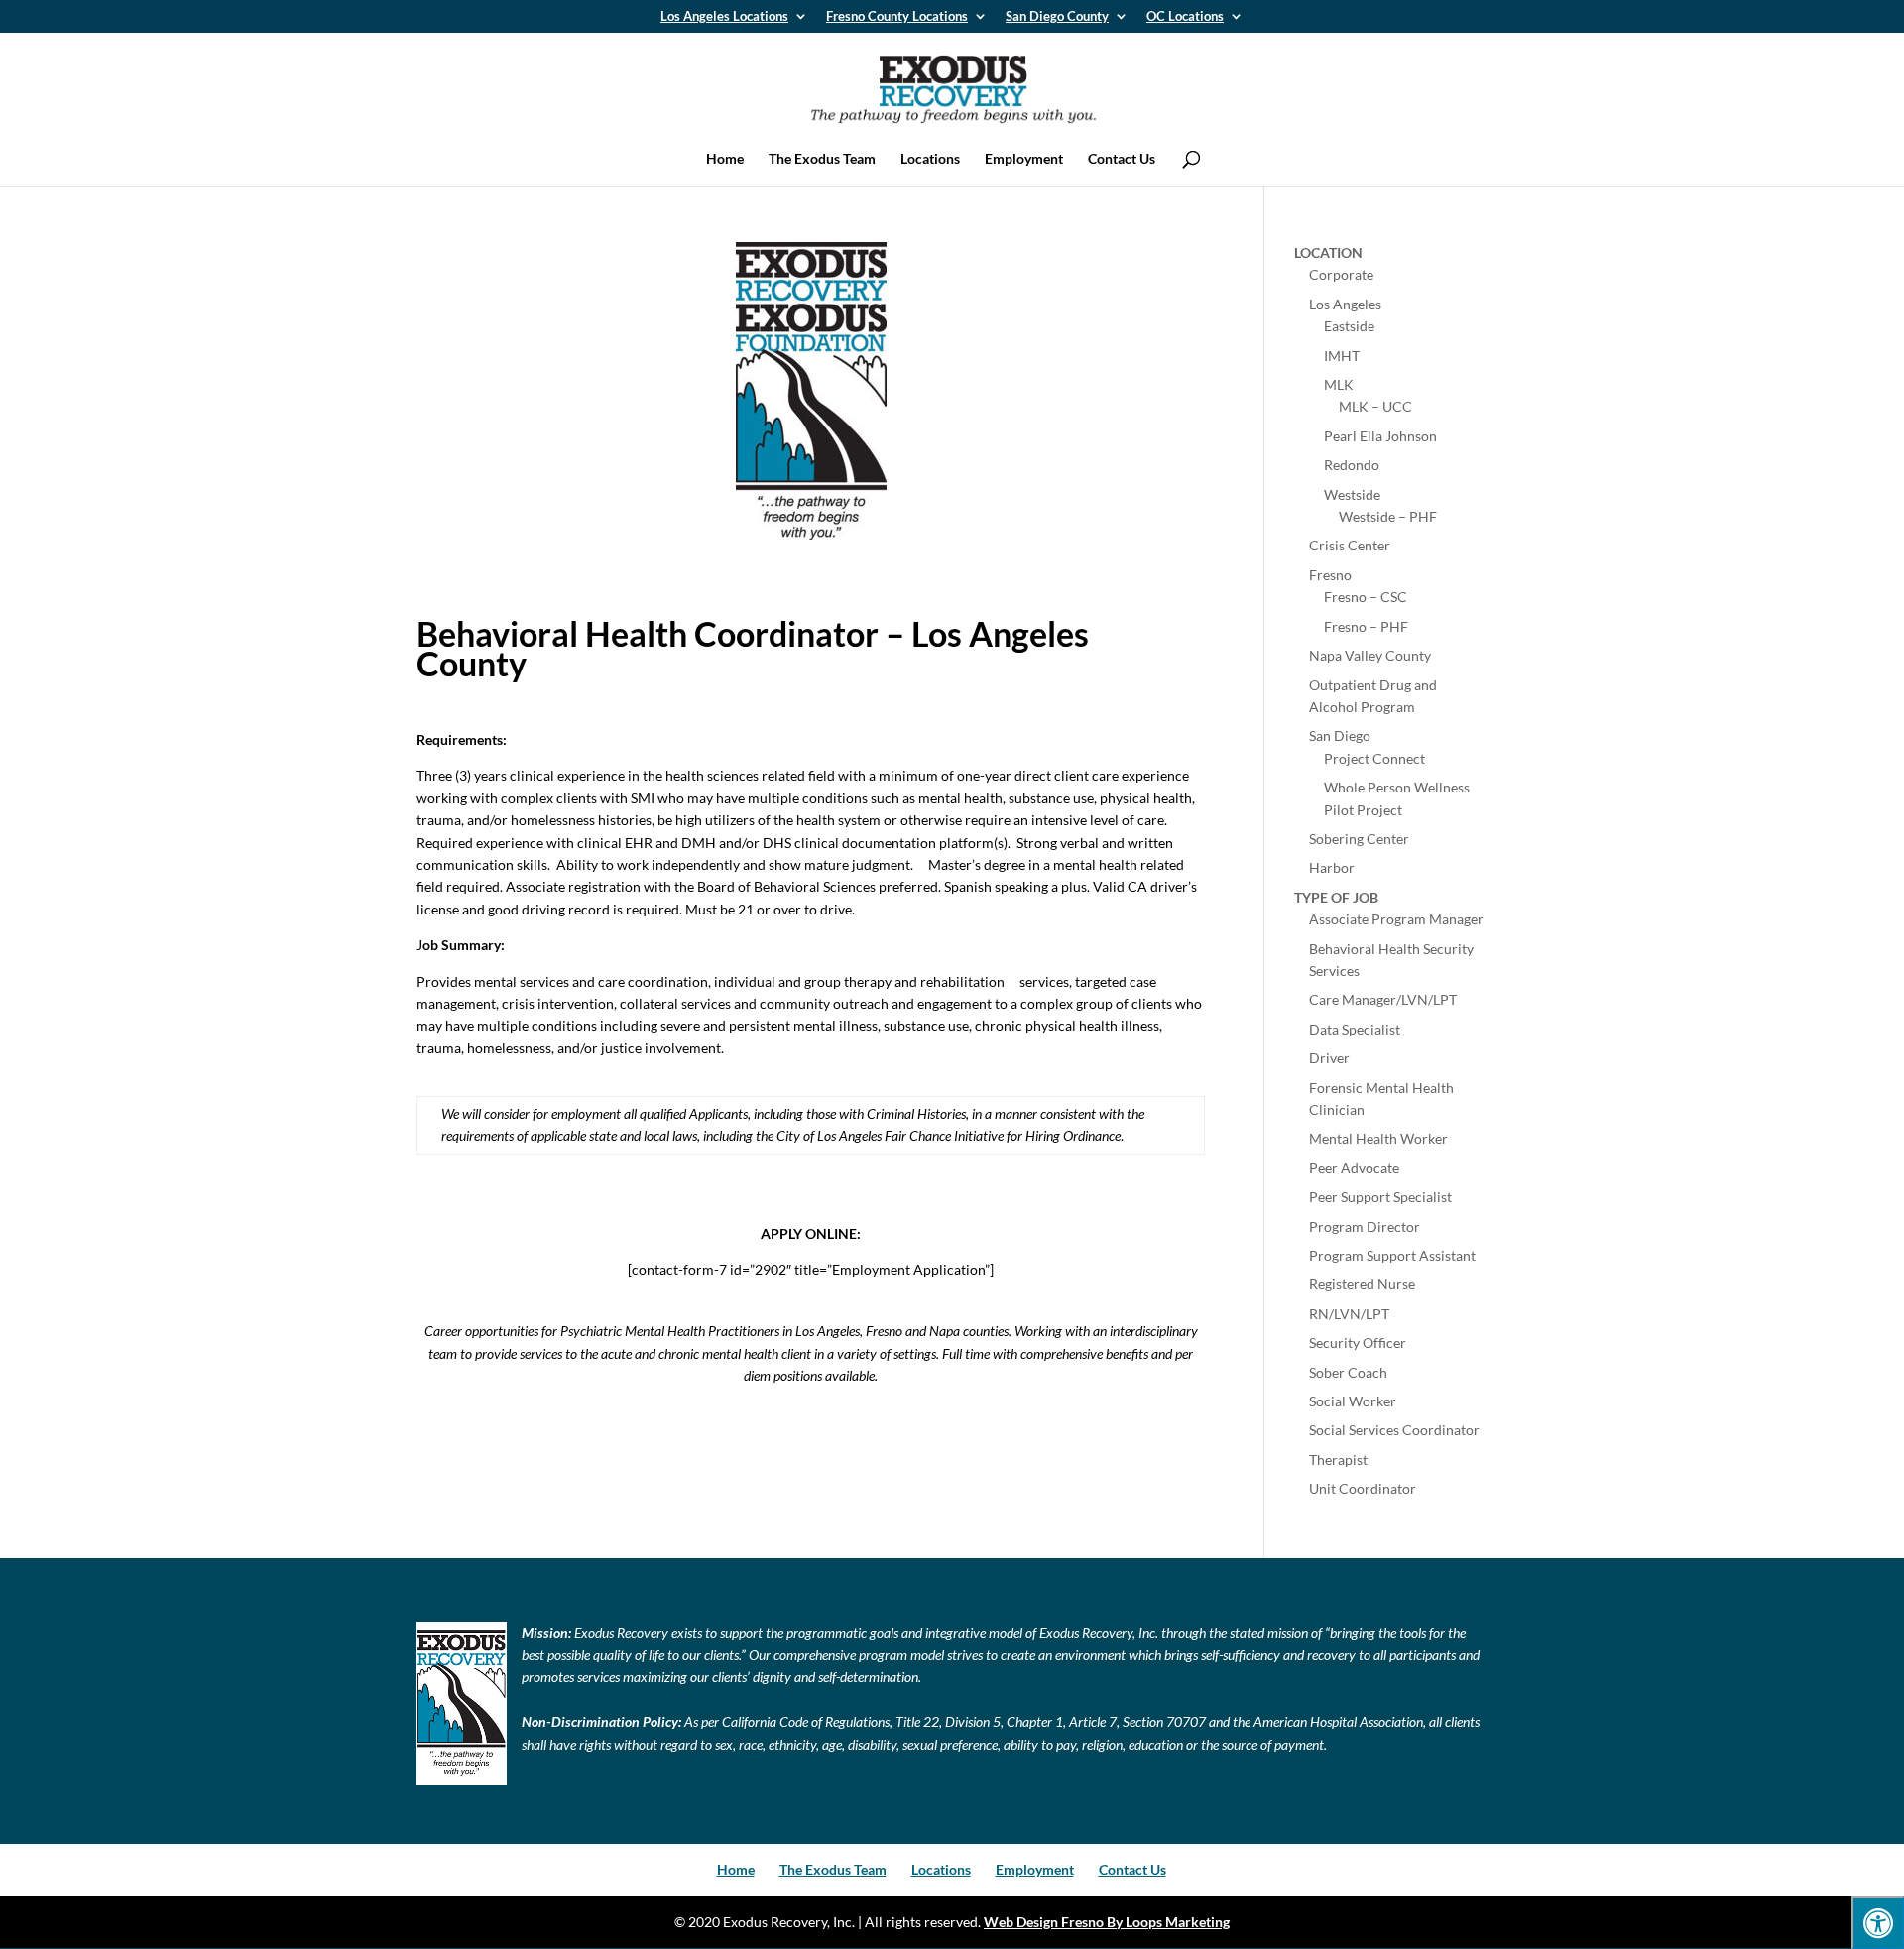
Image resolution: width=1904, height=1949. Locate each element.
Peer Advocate (1354, 1168)
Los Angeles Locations (724, 17)
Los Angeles (1345, 304)
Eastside (1349, 326)
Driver (1329, 1058)
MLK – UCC (1375, 406)
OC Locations (1185, 17)
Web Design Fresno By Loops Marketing (1107, 1922)
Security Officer (1358, 1342)
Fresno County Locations (897, 17)
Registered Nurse (1362, 1284)
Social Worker (1353, 1401)
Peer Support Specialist (1380, 1197)
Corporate (1341, 274)
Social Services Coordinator (1394, 1430)
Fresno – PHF (1366, 626)
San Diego (1340, 735)
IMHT (1342, 356)
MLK (1339, 384)
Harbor (1332, 867)
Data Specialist (1355, 1029)
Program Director (1365, 1226)
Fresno (1330, 575)
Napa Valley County (1370, 655)
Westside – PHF (1388, 516)
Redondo (1352, 465)
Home (725, 159)
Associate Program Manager (1396, 919)
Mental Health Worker (1378, 1138)
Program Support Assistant (1392, 1255)
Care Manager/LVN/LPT (1383, 999)
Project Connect (1374, 758)
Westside (1352, 494)
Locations (930, 159)
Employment (1024, 159)
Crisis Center (1350, 545)
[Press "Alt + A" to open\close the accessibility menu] (1878, 1923)
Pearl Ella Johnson (1380, 436)
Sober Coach (1348, 1372)
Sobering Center (1359, 839)
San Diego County (1057, 17)
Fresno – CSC (1366, 597)
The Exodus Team (822, 159)
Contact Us (1122, 159)
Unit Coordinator (1363, 1488)
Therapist (1338, 1460)
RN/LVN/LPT (1349, 1314)
